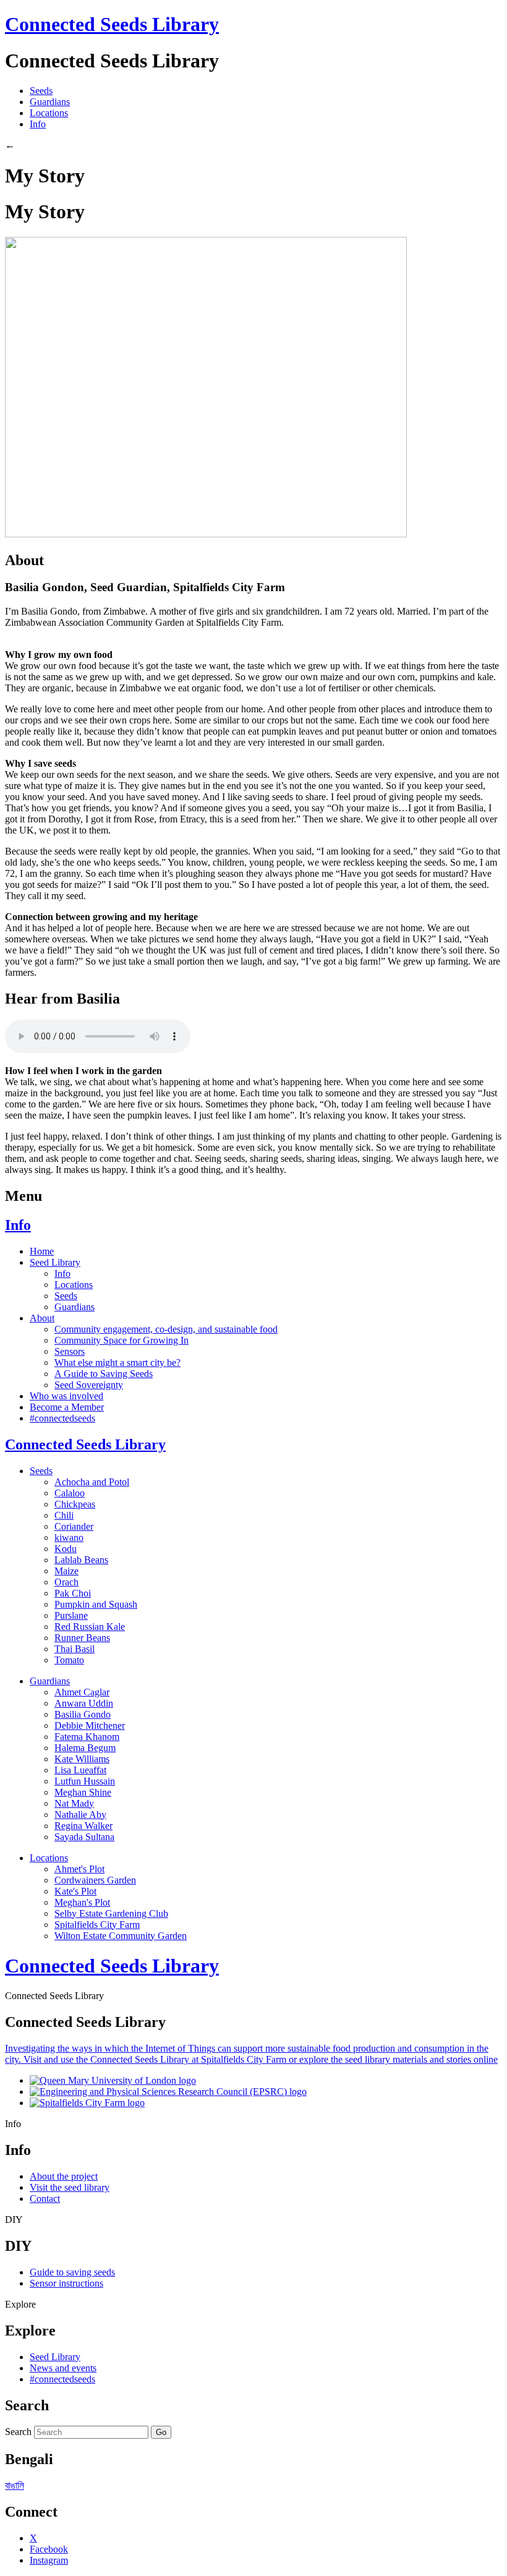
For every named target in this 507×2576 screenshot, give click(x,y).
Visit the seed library (70, 2187)
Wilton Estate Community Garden (121, 1936)
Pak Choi (73, 1593)
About (42, 1318)
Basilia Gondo (83, 1714)
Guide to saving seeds (72, 2272)
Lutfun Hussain (85, 1781)
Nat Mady (74, 1803)
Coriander (74, 1526)
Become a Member (67, 1407)
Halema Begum (85, 1748)
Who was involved (66, 1396)
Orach (66, 1582)
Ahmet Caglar (82, 1692)
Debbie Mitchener (90, 1725)
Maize (66, 1571)
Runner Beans (82, 1638)
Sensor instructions (66, 2283)
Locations (49, 113)
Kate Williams (82, 1759)
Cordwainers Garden (95, 1880)
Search (18, 2432)
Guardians (50, 102)
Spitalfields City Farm (97, 1925)
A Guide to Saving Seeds (104, 1374)
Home (42, 1251)
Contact (45, 2199)
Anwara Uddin (84, 1703)
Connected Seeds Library (112, 24)
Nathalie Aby (80, 1815)
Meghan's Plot (82, 1902)
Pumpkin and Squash (96, 1604)
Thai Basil (75, 1649)
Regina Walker (83, 1826)
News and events (63, 2368)
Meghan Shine (83, 1792)
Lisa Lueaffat (80, 1770)
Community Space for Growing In (121, 1340)
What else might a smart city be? (117, 1363)
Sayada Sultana (84, 1837)
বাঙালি (15, 2485)
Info (38, 124)
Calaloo (70, 1493)
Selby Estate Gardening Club (111, 1913)
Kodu (66, 1549)
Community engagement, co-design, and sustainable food (166, 1329)
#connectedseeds (62, 1418)
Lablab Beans (81, 1560)
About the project (64, 2176)
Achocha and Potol (92, 1482)
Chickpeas (75, 1504)
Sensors (70, 1351)
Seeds (41, 91)
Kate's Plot (75, 1891)
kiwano (69, 1537)
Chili (64, 1515)
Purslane (71, 1615)
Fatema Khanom (87, 1737)
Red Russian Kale (90, 1627)
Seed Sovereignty (89, 1385)
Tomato (69, 1660)
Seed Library (55, 1262)
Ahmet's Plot (79, 1869)
